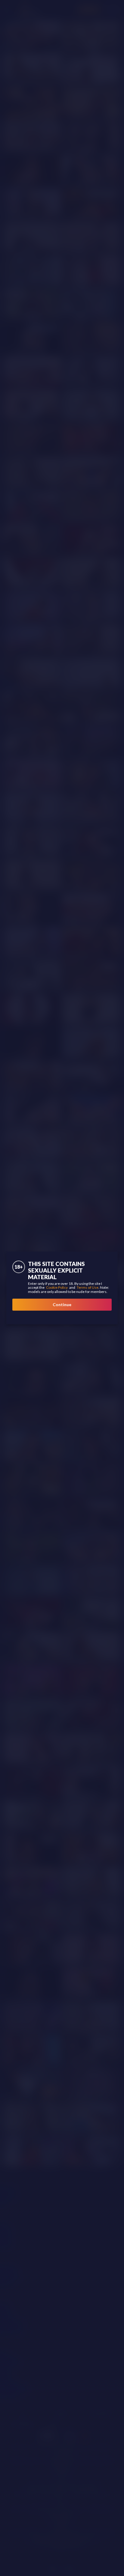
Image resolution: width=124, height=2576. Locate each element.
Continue (62, 1304)
